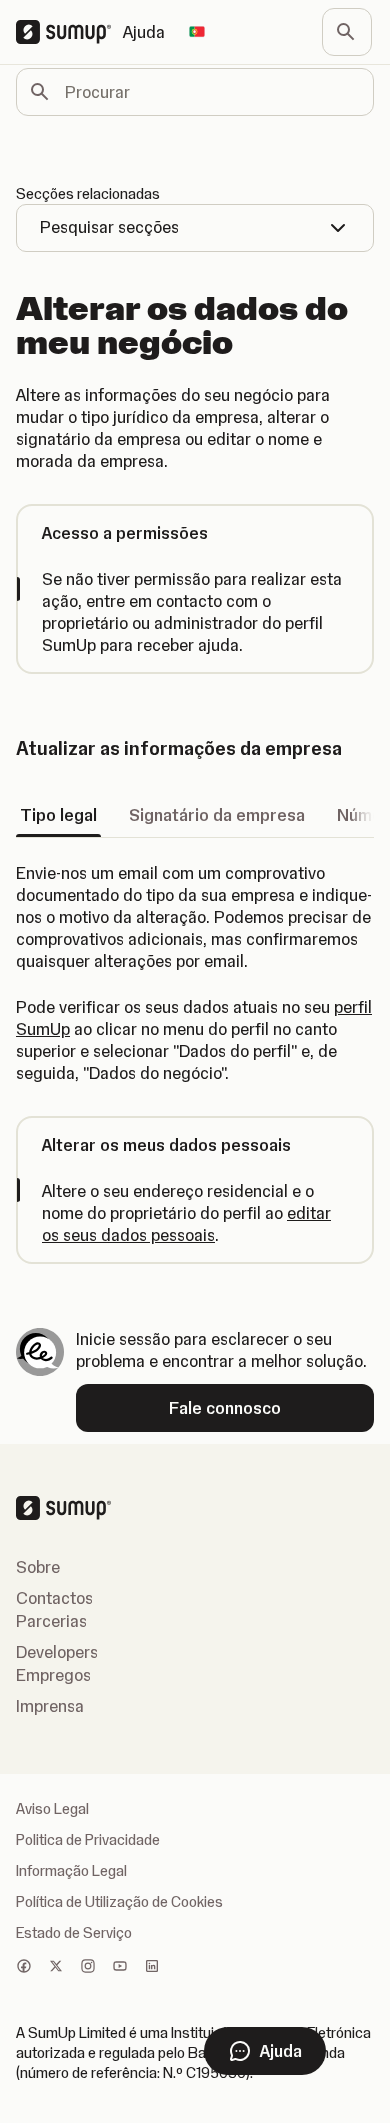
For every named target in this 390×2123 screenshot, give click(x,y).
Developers (57, 1652)
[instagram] (88, 1968)
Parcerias (51, 1621)
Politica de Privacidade (88, 1840)
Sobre (38, 1567)
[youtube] (120, 1968)
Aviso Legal (52, 1809)
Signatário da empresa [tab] (217, 815)
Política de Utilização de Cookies (119, 1902)
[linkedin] (152, 1968)
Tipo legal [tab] (58, 815)
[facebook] (24, 1968)
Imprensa (50, 1706)
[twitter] (56, 1968)
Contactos (54, 1598)
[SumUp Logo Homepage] (69, 32)
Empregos (53, 1675)
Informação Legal (71, 1871)
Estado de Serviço (74, 1933)
